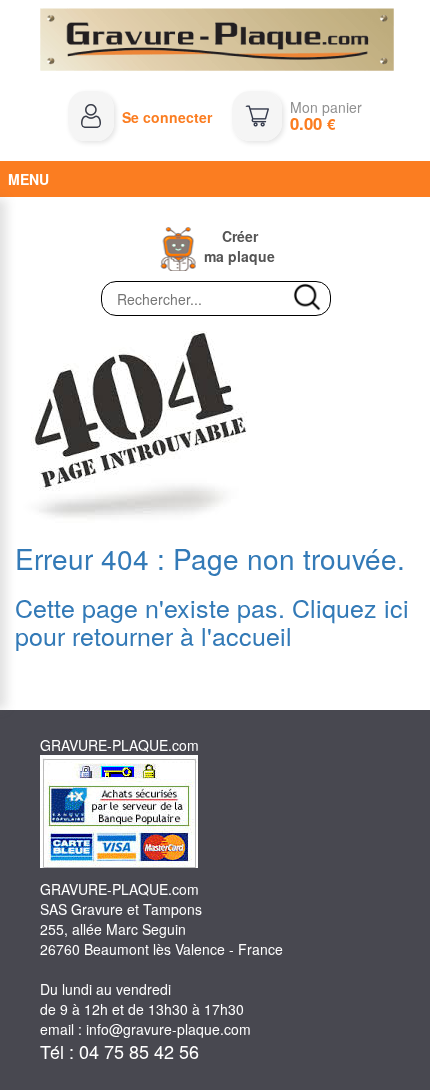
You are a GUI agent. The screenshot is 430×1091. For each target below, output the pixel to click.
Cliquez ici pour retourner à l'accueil (212, 621)
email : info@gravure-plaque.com (145, 1029)
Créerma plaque (239, 246)
